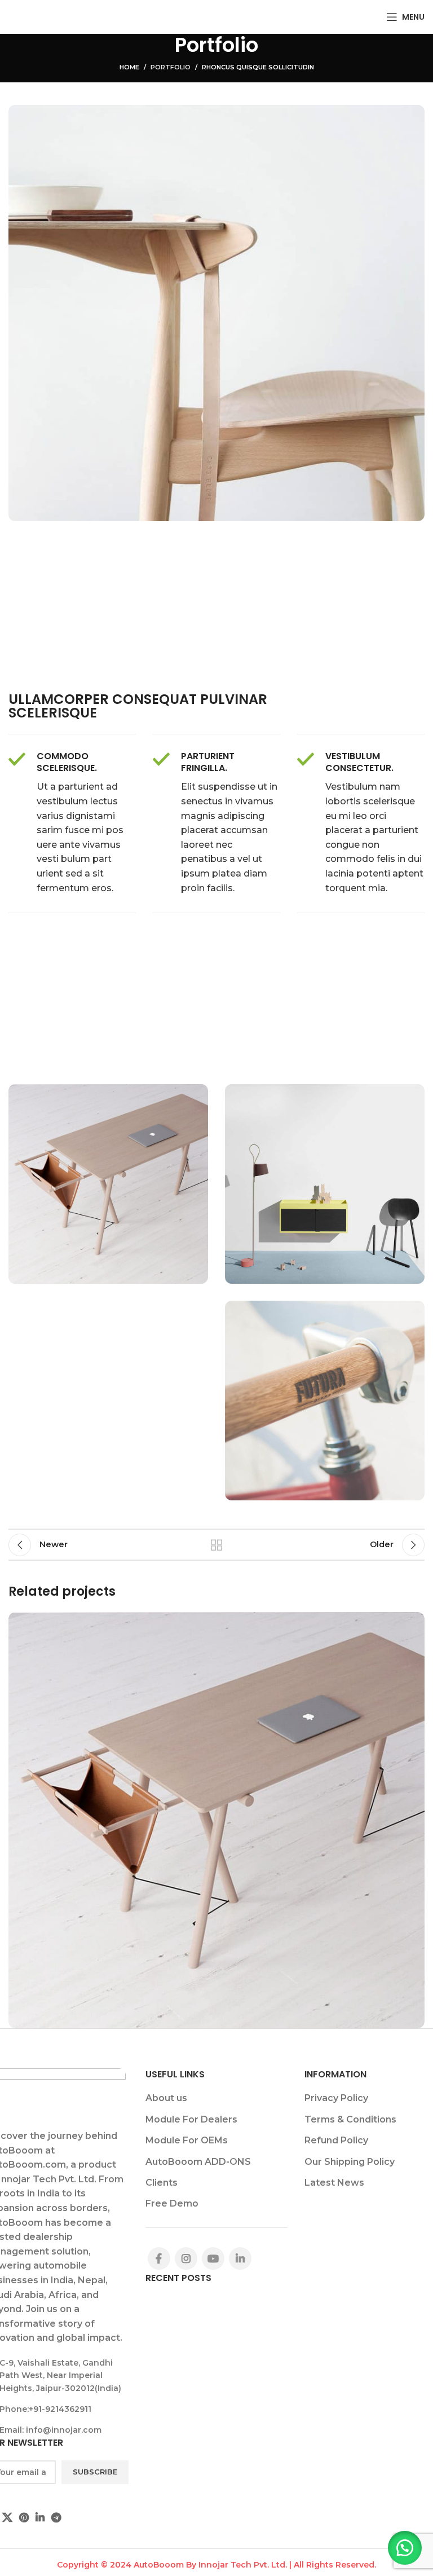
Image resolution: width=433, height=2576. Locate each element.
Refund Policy (336, 2140)
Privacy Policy (336, 2098)
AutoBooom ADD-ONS (198, 2162)
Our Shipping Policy (350, 2162)
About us (166, 2098)
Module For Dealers (191, 2119)
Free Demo (172, 2203)
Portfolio (171, 67)
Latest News (334, 2183)
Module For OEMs (187, 2140)
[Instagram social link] (186, 2258)
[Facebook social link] (159, 2258)
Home (129, 67)
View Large (415, 1622)
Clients (162, 2183)
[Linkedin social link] (40, 2517)
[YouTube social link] (213, 2258)
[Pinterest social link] (24, 2517)
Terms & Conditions (350, 2119)
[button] (405, 2548)
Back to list (216, 1545)
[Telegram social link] (56, 2517)
